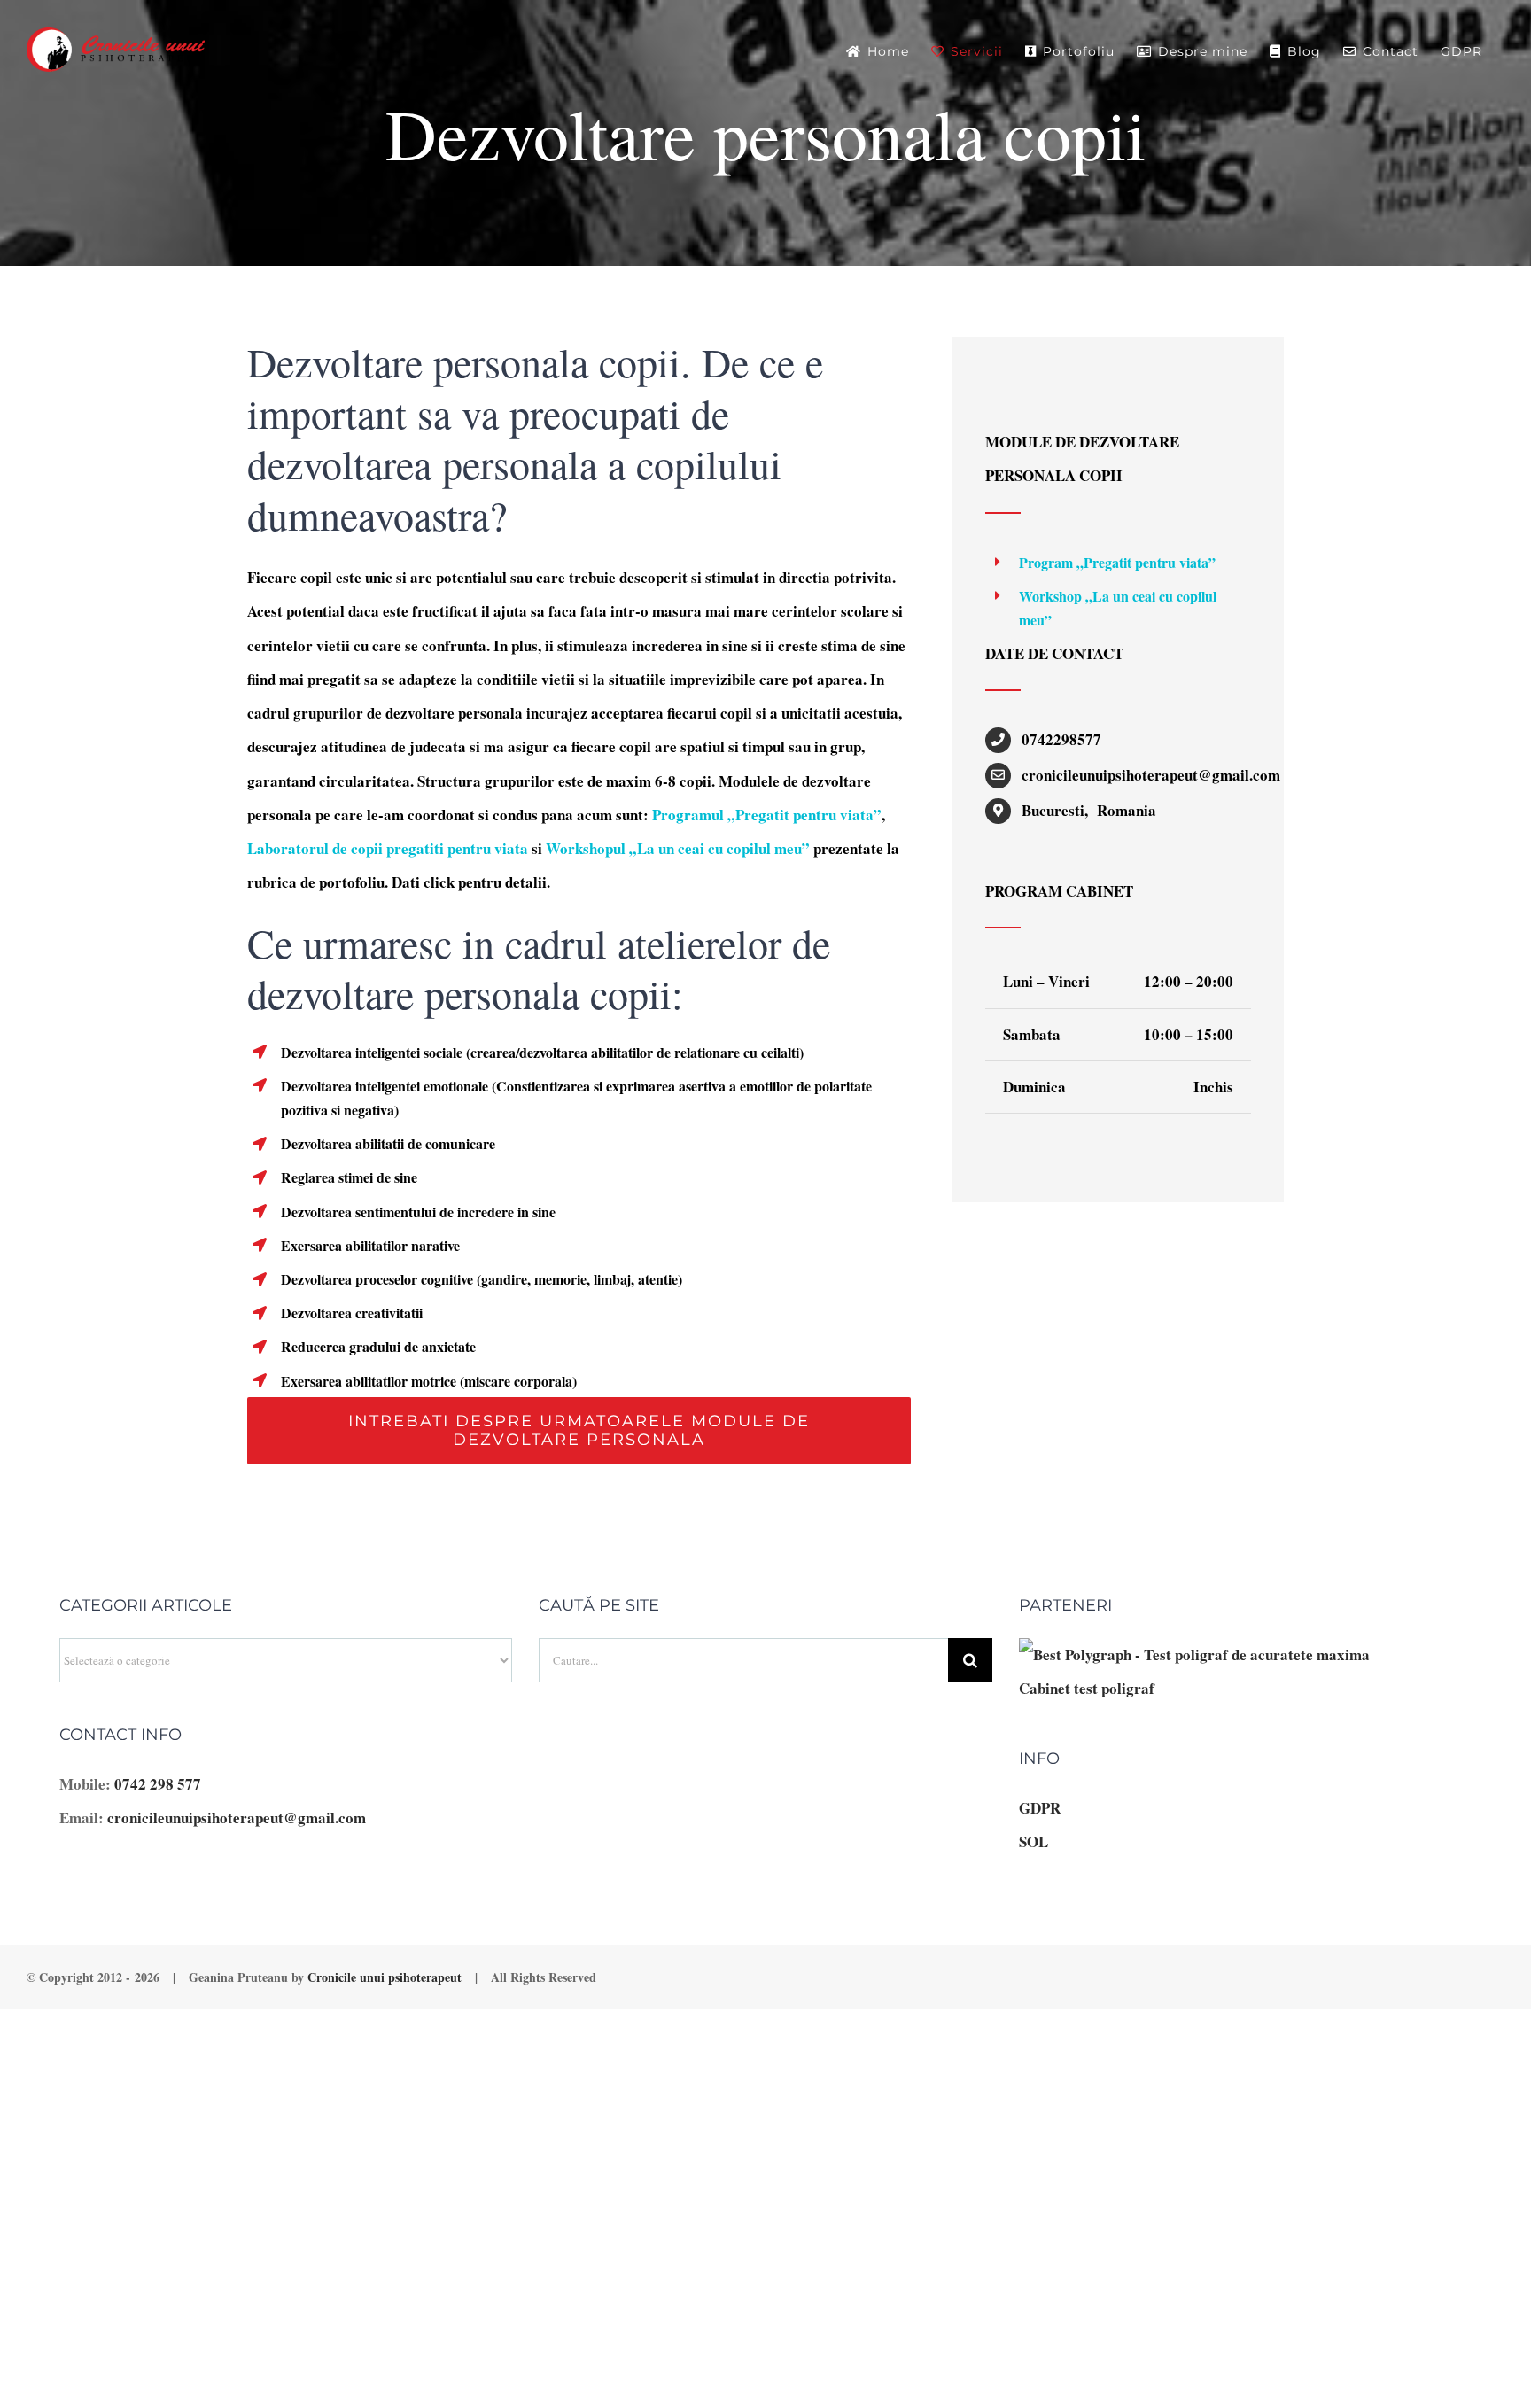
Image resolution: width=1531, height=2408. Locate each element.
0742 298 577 (158, 1784)
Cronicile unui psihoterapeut (385, 1977)
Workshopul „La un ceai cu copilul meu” (678, 848)
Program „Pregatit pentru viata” (1117, 562)
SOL (1034, 1841)
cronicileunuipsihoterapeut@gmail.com (237, 1818)
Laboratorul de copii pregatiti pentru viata (388, 848)
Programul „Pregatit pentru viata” (767, 815)
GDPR (1040, 1808)
